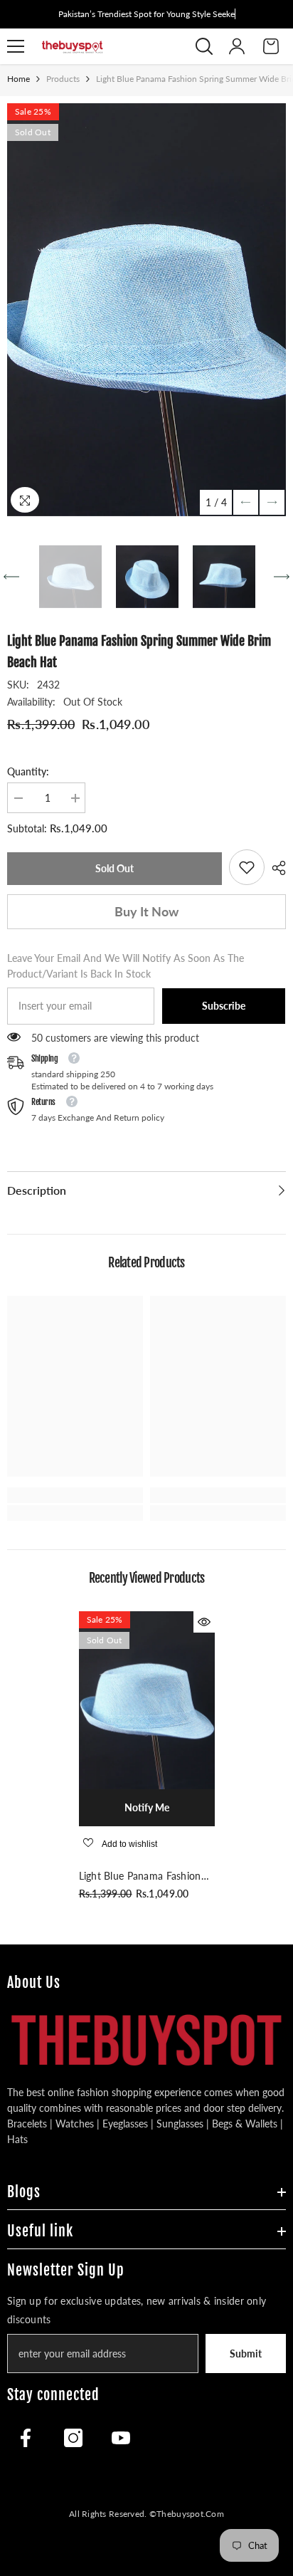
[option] (146, 310)
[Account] (237, 46)
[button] (246, 502)
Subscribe (224, 1006)
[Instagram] (73, 2438)
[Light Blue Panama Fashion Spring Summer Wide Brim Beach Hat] (147, 1700)
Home (18, 79)
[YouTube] (121, 2438)
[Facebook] (26, 2438)
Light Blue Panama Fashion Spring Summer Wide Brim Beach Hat (140, 1877)
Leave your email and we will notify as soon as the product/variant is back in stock (126, 966)
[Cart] (271, 46)
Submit (246, 2354)
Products (63, 79)
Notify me (147, 1807)
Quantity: (28, 771)
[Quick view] (204, 1622)
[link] (247, 867)
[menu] (16, 46)
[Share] (275, 868)
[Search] (204, 46)
